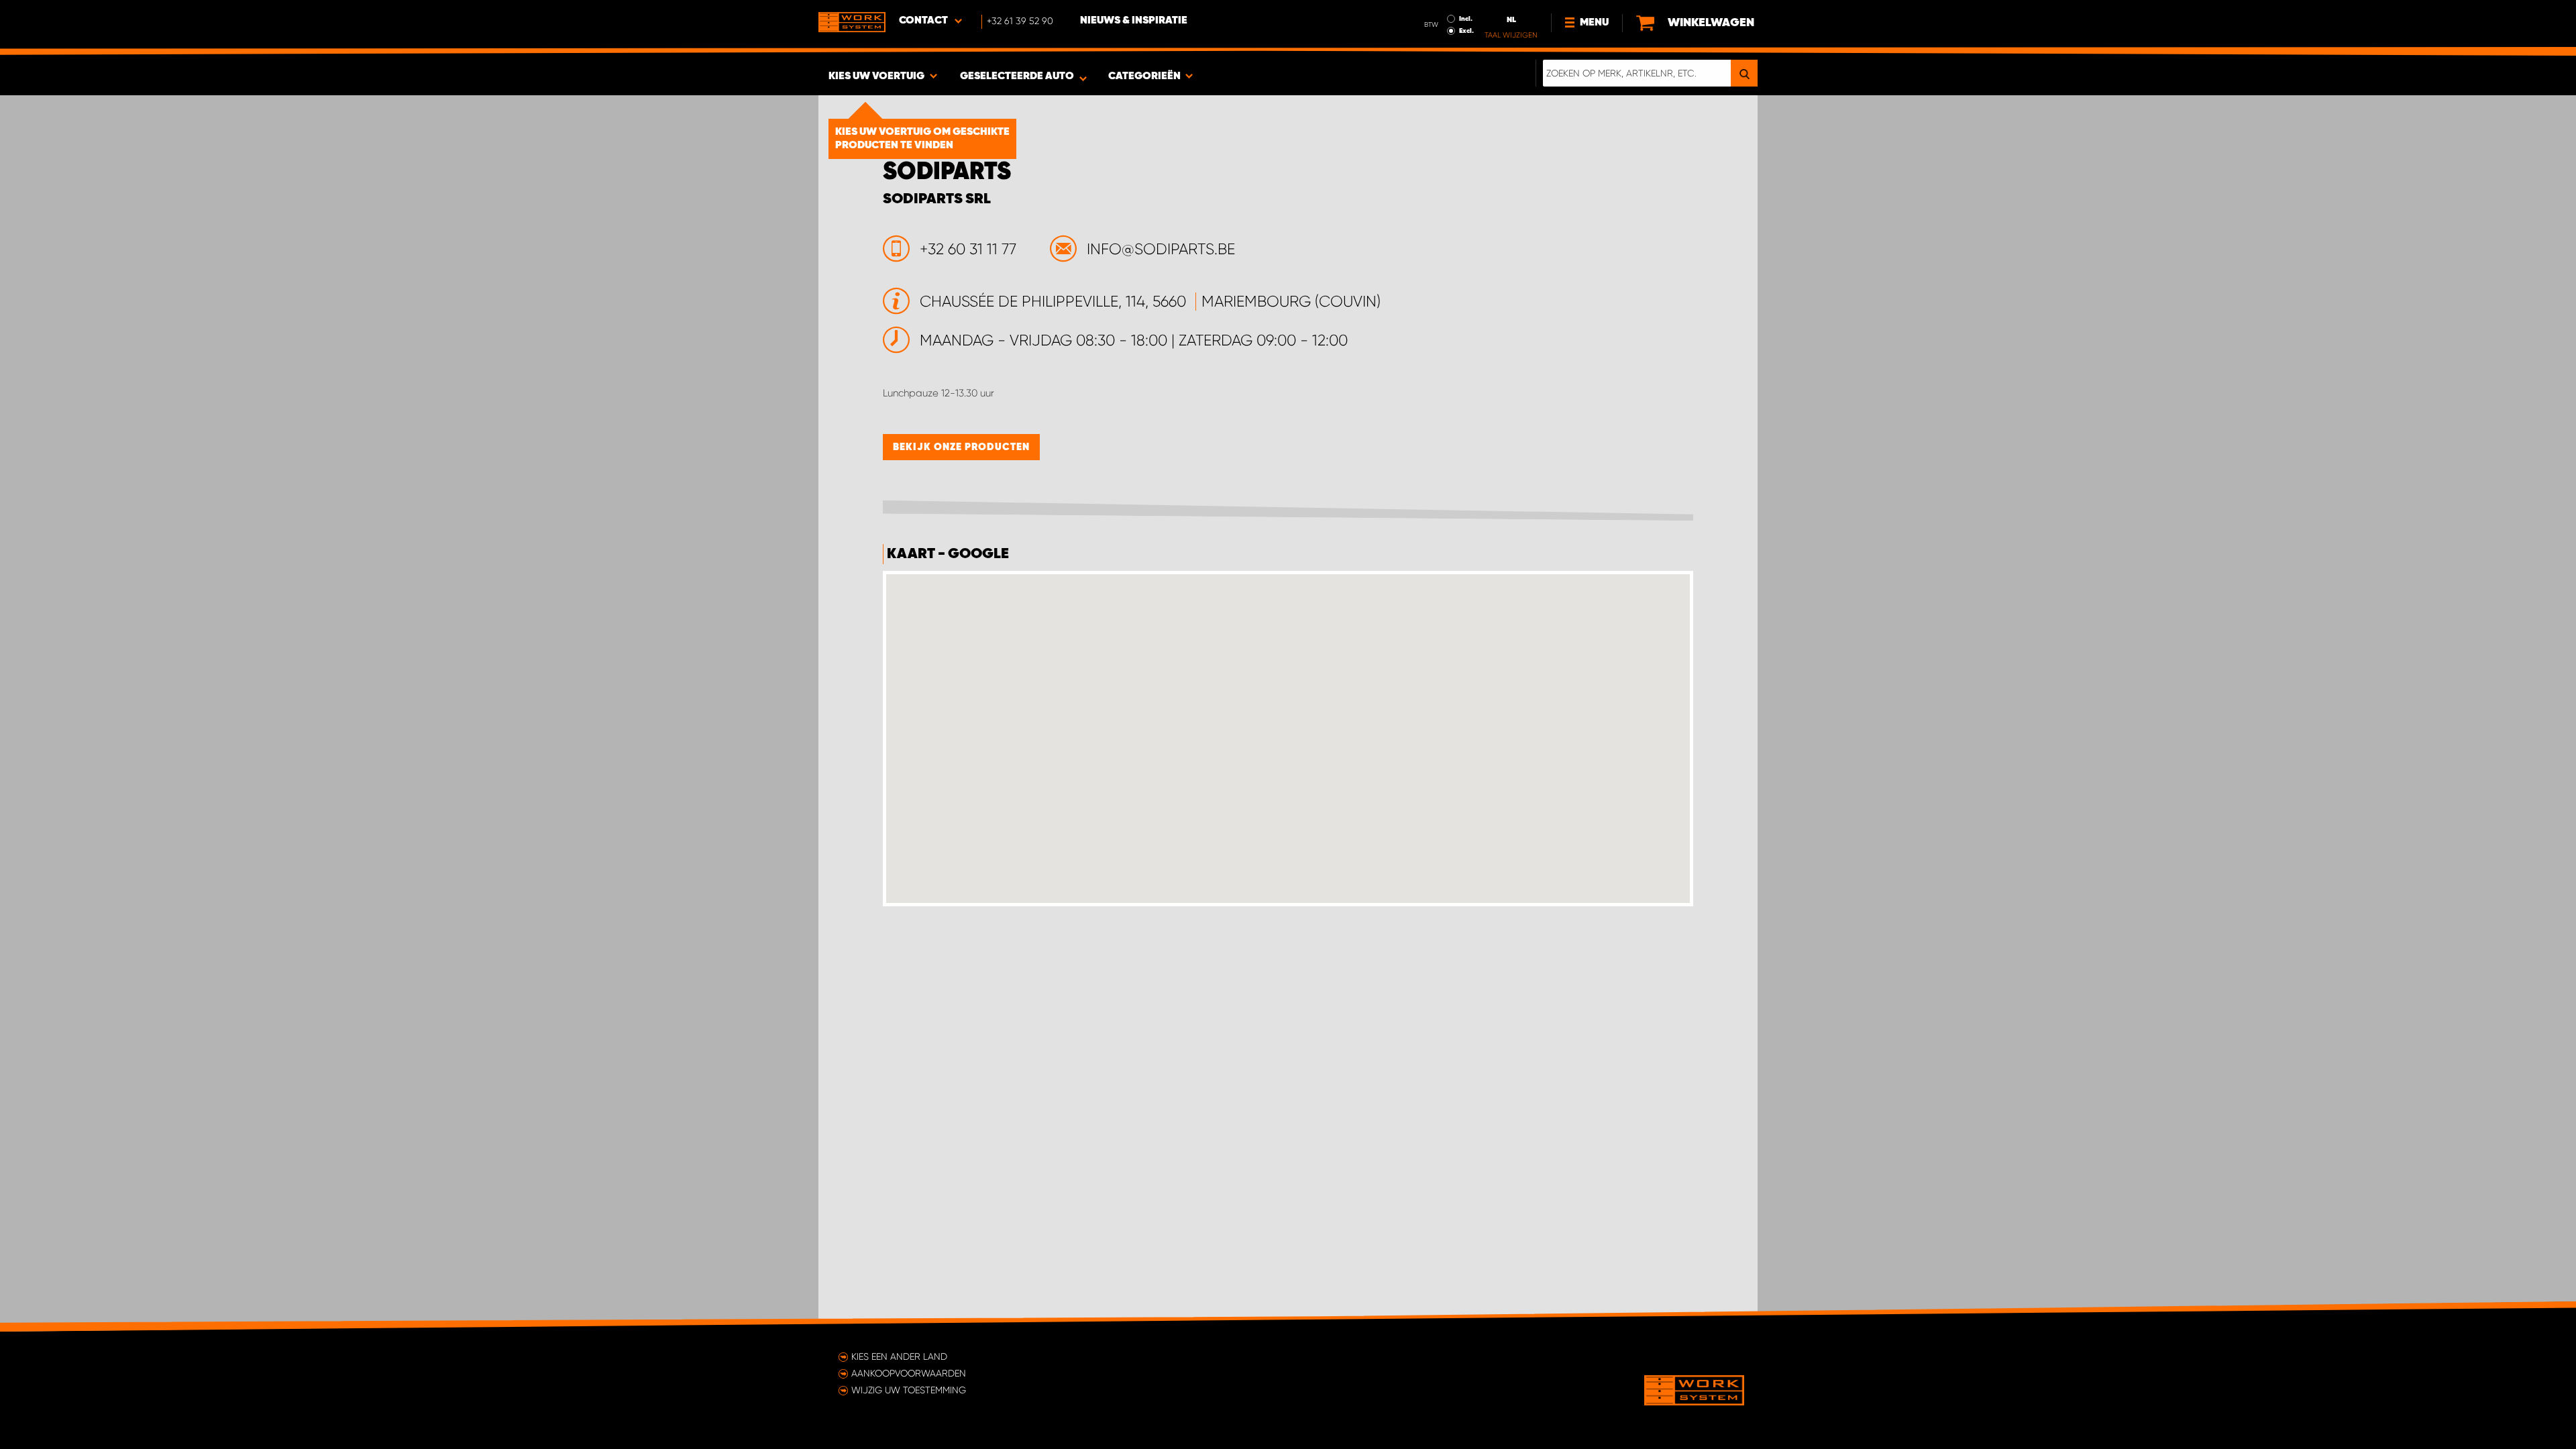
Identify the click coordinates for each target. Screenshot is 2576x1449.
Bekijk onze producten (961, 447)
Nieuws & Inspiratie (1134, 21)
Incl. (1466, 19)
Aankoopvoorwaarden (909, 1373)
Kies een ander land (899, 1356)
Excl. (1466, 31)
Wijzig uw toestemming (909, 1390)
